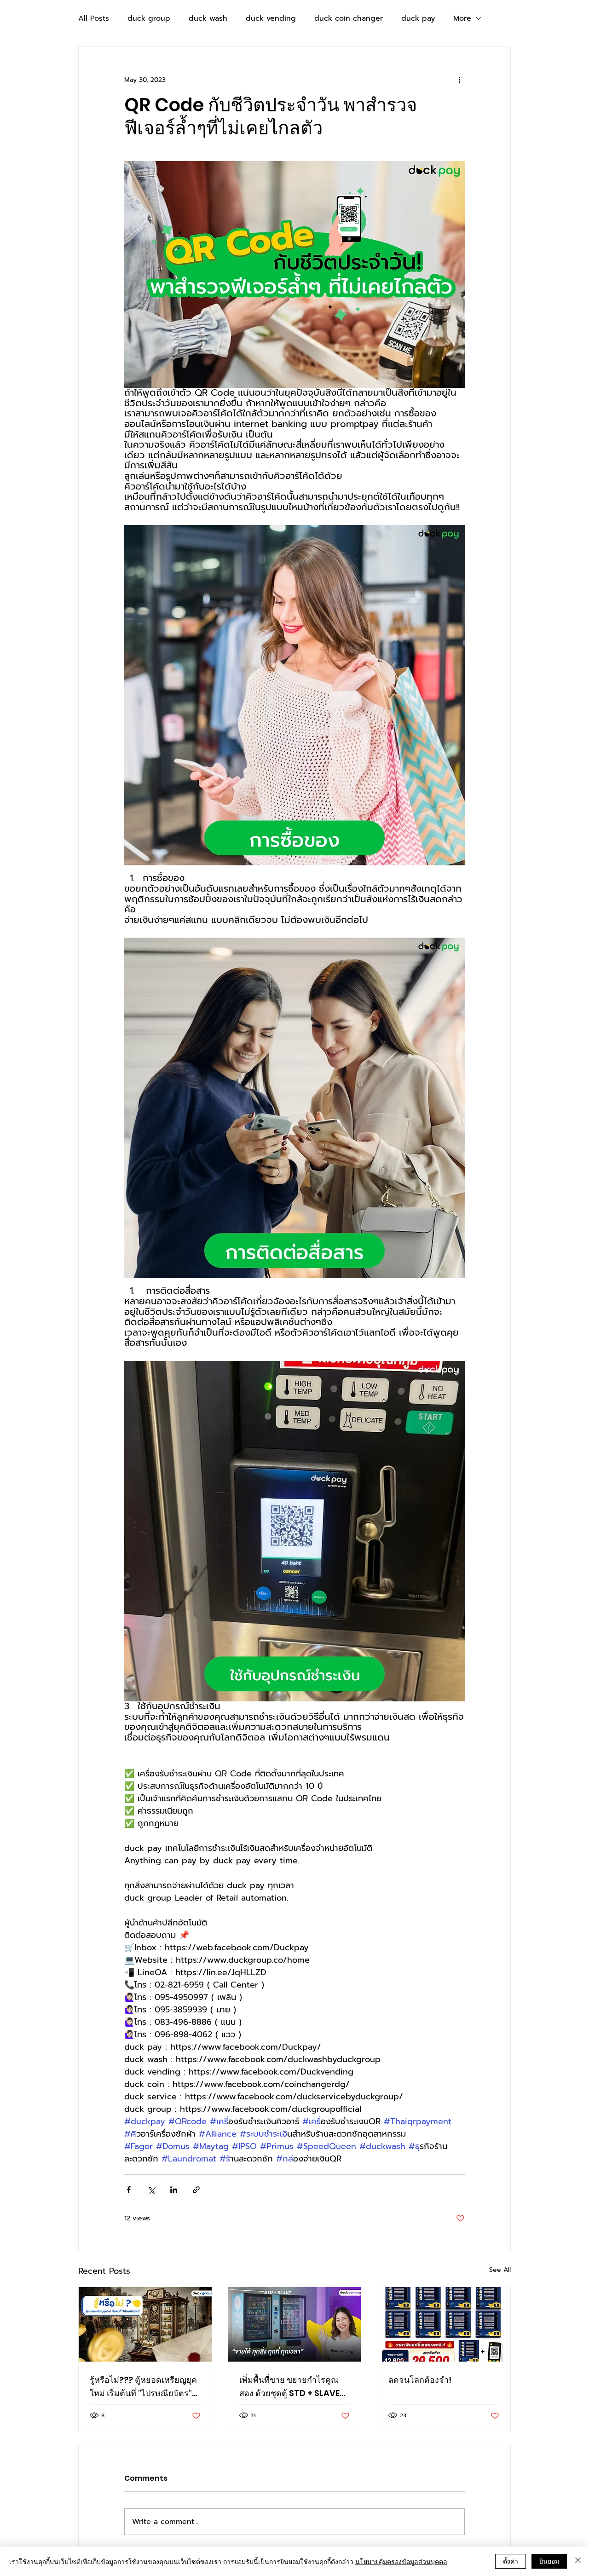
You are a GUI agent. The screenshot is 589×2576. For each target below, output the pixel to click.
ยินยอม (549, 2561)
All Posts (94, 18)
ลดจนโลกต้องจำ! (420, 2380)
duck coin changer (349, 18)
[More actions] (459, 80)
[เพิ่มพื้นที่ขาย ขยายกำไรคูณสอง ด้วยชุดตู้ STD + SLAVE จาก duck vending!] (295, 2324)
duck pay (418, 18)
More (462, 18)
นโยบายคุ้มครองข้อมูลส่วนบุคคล (401, 2561)
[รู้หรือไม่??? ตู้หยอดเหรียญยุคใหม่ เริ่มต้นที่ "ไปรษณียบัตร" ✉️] (145, 2324)
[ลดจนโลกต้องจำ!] (444, 2324)
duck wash (208, 18)
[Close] (578, 2561)
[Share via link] (196, 2190)
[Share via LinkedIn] (174, 2190)
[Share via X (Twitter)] (151, 2190)
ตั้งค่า (511, 2561)
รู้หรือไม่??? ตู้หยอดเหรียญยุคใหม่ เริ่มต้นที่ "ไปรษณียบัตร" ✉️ (143, 2387)
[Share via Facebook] (129, 2190)
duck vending (271, 18)
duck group (149, 18)
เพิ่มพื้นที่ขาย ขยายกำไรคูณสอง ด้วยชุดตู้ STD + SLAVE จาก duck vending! (289, 2387)
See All (500, 2270)
